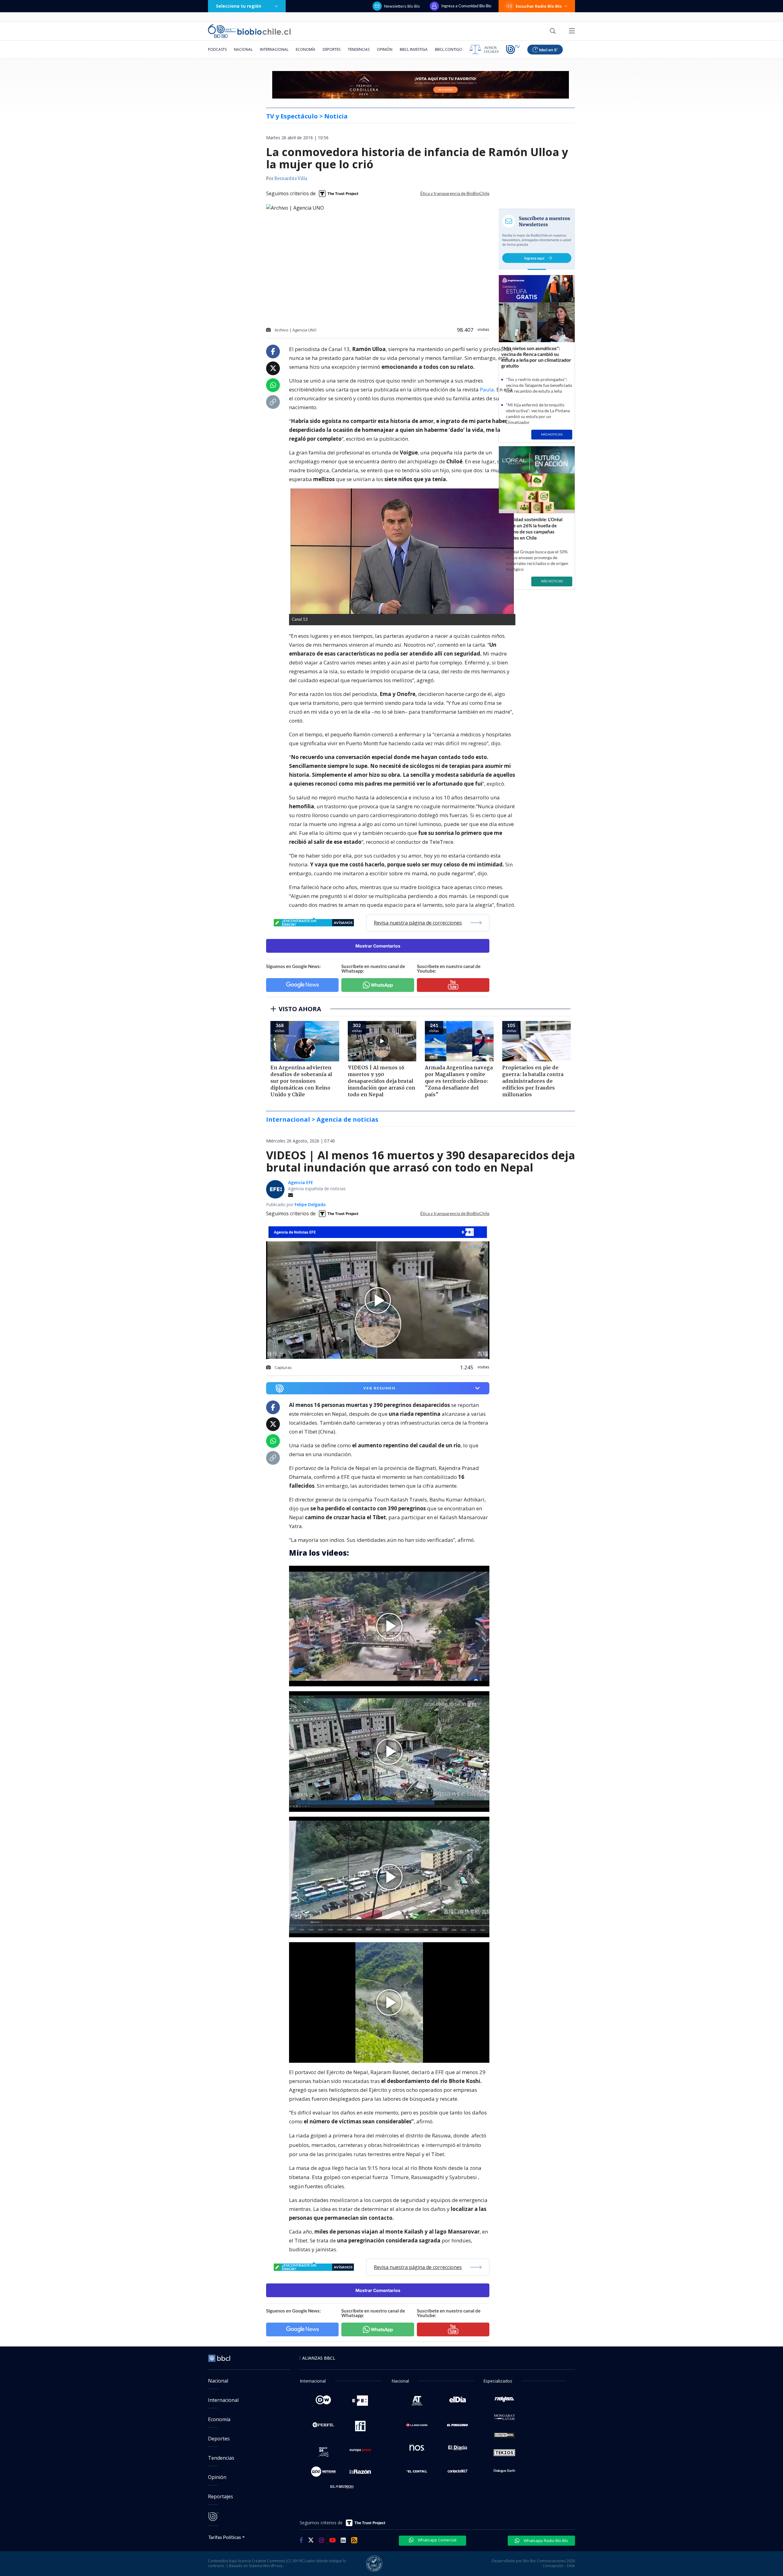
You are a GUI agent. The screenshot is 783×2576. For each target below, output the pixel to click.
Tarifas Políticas (225, 2537)
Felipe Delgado (310, 1204)
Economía (306, 49)
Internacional (274, 49)
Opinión (385, 49)
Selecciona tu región (239, 6)
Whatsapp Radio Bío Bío (545, 2540)
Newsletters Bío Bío (402, 6)
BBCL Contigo (449, 49)
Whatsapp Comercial (437, 2540)
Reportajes (221, 2496)
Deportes (332, 49)
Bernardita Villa (291, 179)
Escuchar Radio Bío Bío (539, 6)
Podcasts (217, 49)
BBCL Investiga (414, 49)
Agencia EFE (301, 1182)
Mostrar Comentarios (378, 946)
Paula (487, 389)
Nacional (243, 49)
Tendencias (359, 49)
